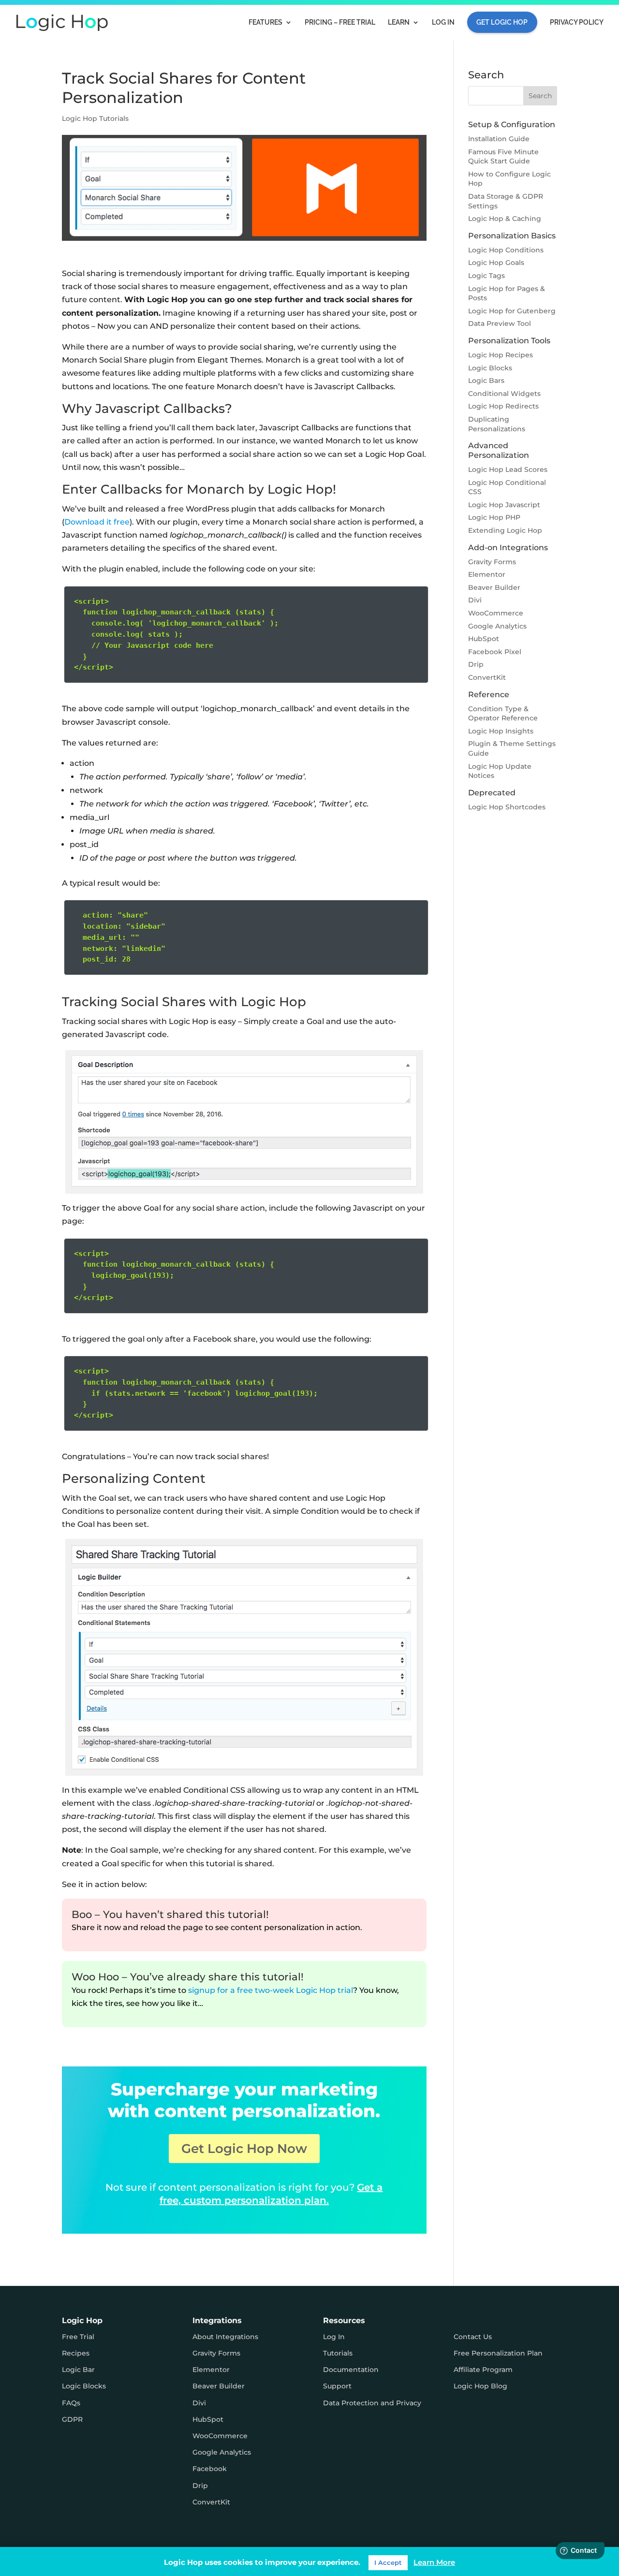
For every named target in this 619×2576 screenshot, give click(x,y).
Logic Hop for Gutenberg (512, 311)
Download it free (97, 522)
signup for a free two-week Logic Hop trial (271, 1990)
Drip (476, 664)
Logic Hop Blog (480, 2386)
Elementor (487, 574)
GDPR (72, 2419)
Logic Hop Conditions (506, 250)
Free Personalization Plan (498, 2353)
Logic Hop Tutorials (95, 118)
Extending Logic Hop (505, 530)
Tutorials (338, 2353)
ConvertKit (487, 677)
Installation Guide (499, 139)
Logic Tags (486, 276)
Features (265, 22)
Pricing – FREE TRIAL (340, 22)
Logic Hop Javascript (504, 505)
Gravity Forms (492, 562)
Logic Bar (78, 2370)
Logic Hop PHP (494, 517)
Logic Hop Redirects (503, 406)
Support (337, 2386)
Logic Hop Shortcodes (507, 807)
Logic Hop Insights (501, 731)
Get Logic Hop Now (244, 2149)
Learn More (434, 2562)
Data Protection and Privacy (372, 2403)
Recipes (76, 2353)
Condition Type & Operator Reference (503, 714)
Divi (475, 600)
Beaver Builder (494, 587)
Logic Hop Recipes (501, 355)
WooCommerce (496, 613)
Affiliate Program (483, 2370)
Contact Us (473, 2337)
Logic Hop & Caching (505, 219)
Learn (399, 22)
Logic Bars (486, 381)
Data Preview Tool (500, 323)
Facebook (210, 2469)
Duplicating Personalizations (497, 424)
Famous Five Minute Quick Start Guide (503, 157)
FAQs (71, 2403)
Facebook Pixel (495, 652)
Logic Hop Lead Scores (508, 469)
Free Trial (78, 2337)
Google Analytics (497, 626)
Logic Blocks (490, 368)
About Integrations (225, 2337)
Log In (443, 22)
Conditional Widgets (504, 394)
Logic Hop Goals (496, 263)
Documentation (351, 2370)
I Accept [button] (388, 2562)
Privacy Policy (577, 22)
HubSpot (484, 639)
